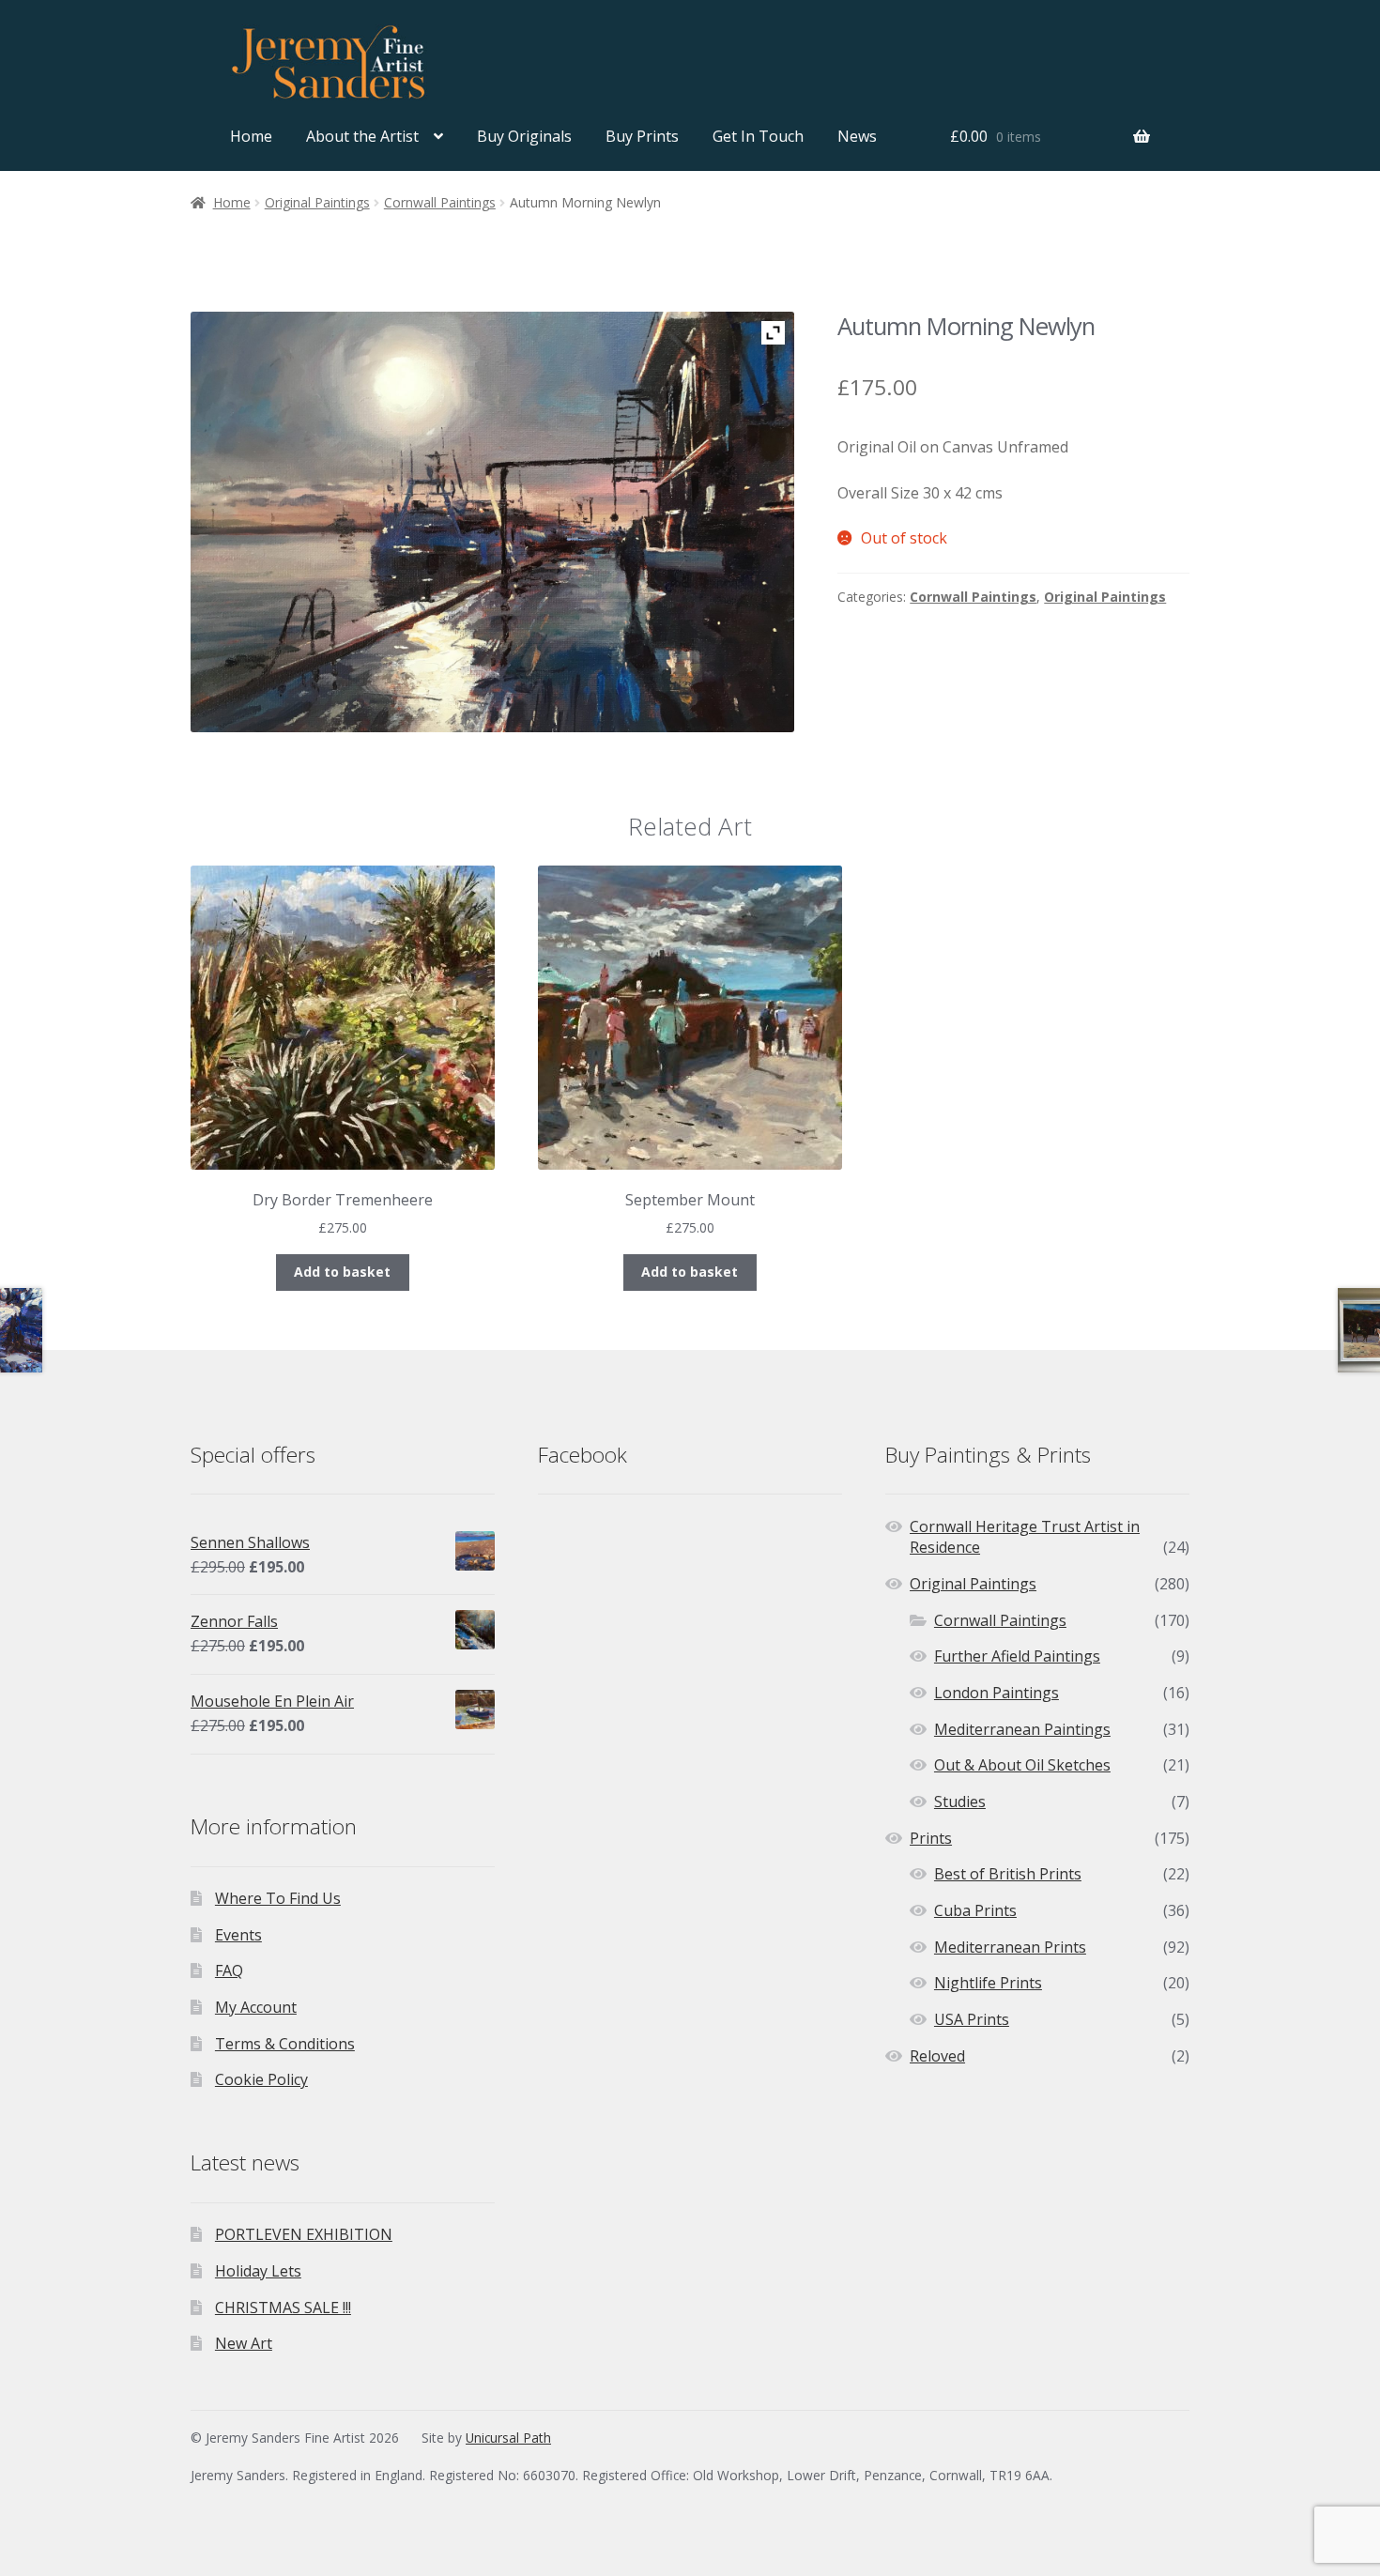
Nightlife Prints (988, 1983)
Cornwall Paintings (440, 202)
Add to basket (342, 1272)
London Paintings (997, 1693)
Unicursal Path (508, 2438)
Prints (931, 1838)
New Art (244, 2343)
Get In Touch (758, 136)
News (857, 136)
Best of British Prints (1008, 1874)
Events (238, 1935)
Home (251, 136)
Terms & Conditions (285, 2044)
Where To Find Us (278, 1898)
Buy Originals (524, 136)
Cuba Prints (975, 1910)
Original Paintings (317, 202)
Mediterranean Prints (1010, 1947)
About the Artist (362, 136)
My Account (256, 2007)
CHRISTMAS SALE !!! (283, 2308)
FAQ (229, 1970)
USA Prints (972, 2019)
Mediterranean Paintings (1022, 1729)
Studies (960, 1802)
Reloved (937, 2056)
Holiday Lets (258, 2271)
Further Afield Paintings (1017, 1656)
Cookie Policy (261, 2079)
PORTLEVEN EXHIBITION (304, 2234)
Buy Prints (642, 136)
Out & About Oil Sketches (1022, 1765)
